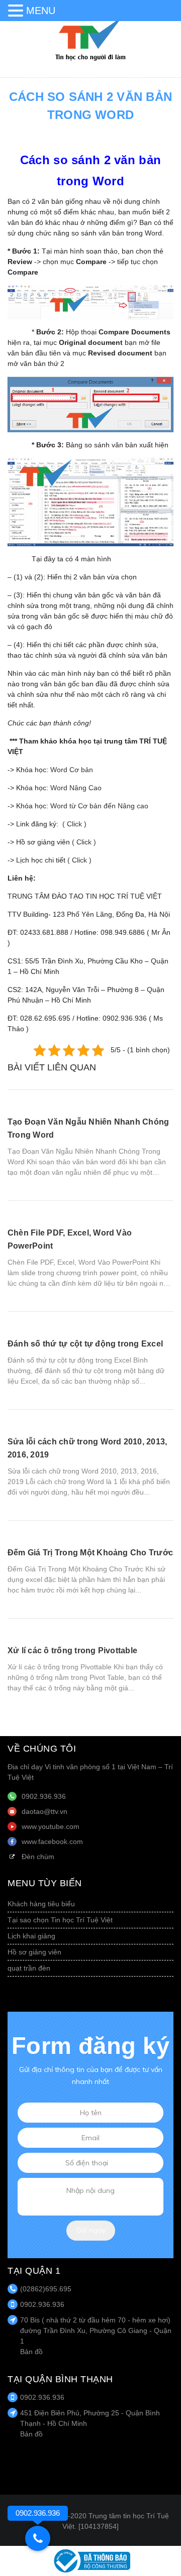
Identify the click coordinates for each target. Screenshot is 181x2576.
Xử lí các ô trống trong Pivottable (72, 1650)
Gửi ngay (91, 2230)
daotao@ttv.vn (44, 1811)
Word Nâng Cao (76, 788)
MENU (41, 11)
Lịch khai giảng (31, 1936)
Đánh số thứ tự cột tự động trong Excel (85, 1344)
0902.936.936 (44, 1796)
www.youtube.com (51, 1826)
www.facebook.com (52, 1842)
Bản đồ (31, 2352)
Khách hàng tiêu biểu (41, 1904)
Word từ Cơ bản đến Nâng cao (99, 806)
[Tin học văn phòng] (90, 2560)
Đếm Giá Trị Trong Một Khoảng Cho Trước (90, 1553)
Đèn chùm (38, 1857)
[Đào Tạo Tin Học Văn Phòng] (90, 39)
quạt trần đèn (29, 1968)
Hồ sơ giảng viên (34, 1952)
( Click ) (74, 824)
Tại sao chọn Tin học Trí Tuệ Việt (60, 1920)
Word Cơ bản (72, 770)
